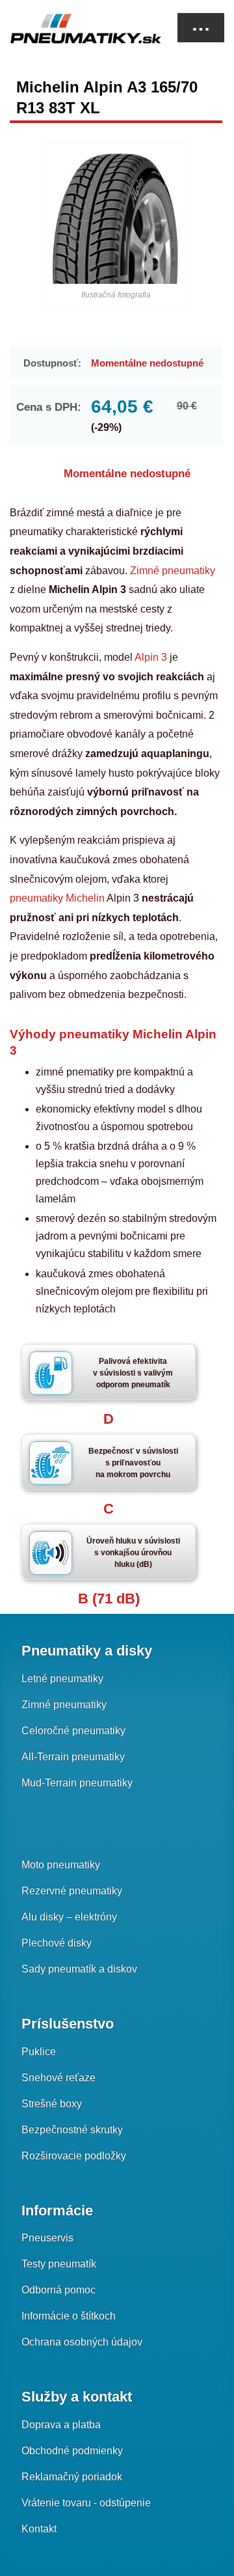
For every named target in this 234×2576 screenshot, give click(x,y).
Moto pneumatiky (61, 1865)
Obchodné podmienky (72, 2451)
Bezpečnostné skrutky (72, 2130)
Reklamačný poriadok (72, 2477)
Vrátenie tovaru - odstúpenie (86, 2503)
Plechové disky (57, 1943)
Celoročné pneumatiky (73, 1731)
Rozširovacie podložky (74, 2156)
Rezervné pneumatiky (72, 1891)
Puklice (39, 2052)
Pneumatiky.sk (75, 29)
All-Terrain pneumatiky (73, 1757)
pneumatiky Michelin (57, 898)
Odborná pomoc (58, 2290)
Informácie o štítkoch (69, 2316)
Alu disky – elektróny (69, 1917)
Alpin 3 (151, 657)
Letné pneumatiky (62, 1679)
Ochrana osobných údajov (82, 2342)
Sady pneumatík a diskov (79, 1969)
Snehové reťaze (58, 2078)
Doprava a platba (61, 2425)
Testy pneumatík (59, 2264)
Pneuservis (47, 2238)
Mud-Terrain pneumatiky (77, 1783)
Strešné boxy (52, 2104)
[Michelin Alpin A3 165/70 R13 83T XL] (116, 218)
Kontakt (39, 2529)
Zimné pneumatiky (171, 571)
